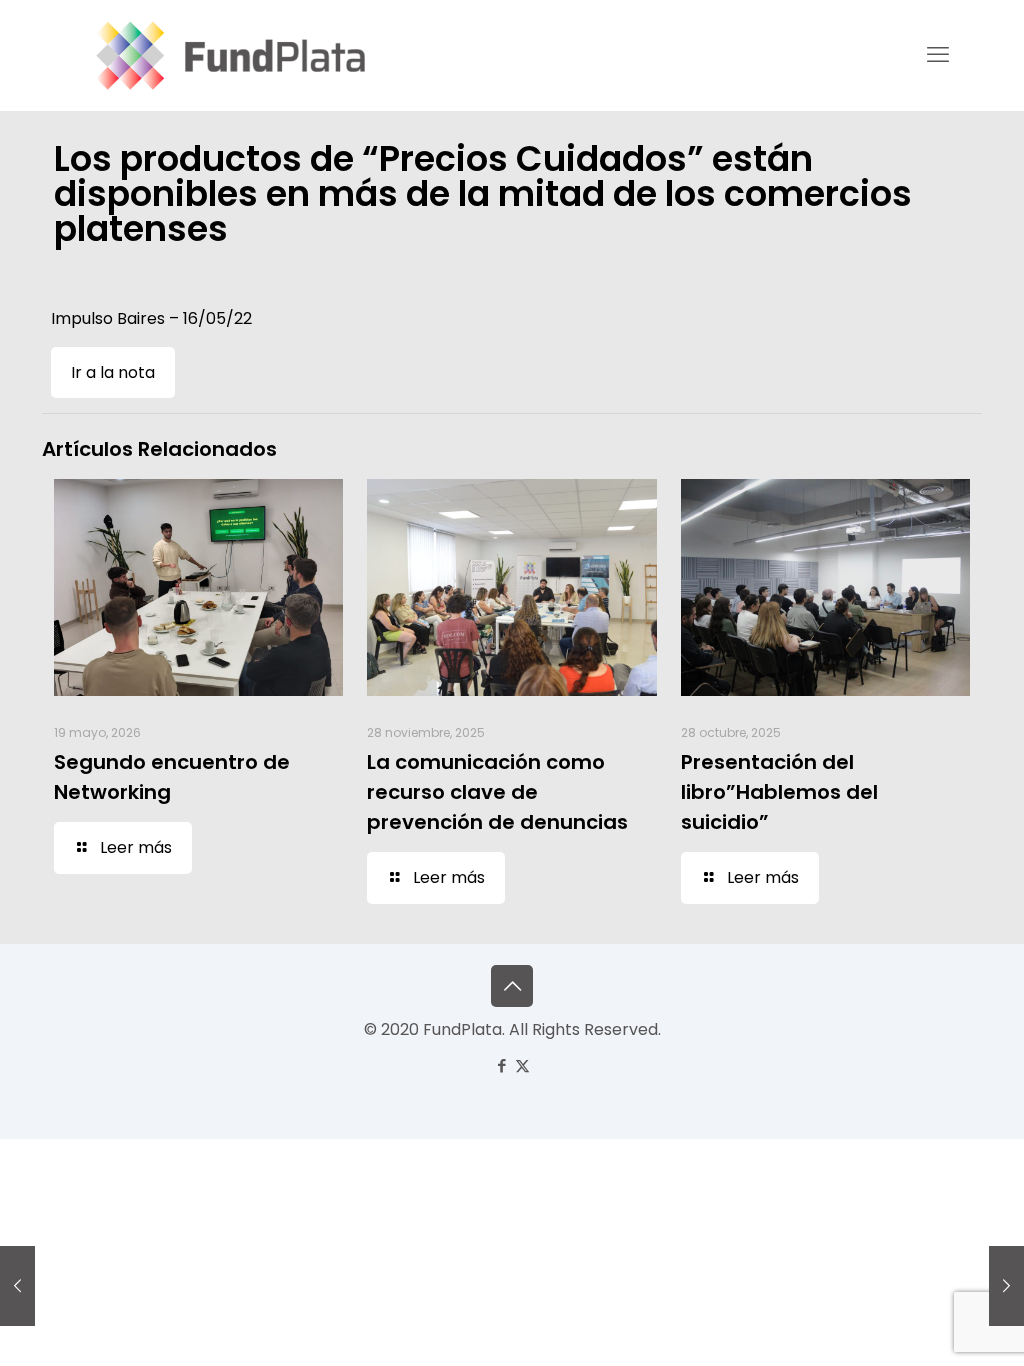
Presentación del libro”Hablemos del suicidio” (779, 792)
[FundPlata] (227, 55)
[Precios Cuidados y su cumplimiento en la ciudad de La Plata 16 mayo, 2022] (17, 1286)
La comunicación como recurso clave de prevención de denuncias (497, 792)
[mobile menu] (938, 55)
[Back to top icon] (512, 986)
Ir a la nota (113, 372)
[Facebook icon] (501, 1065)
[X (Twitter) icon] (522, 1065)
